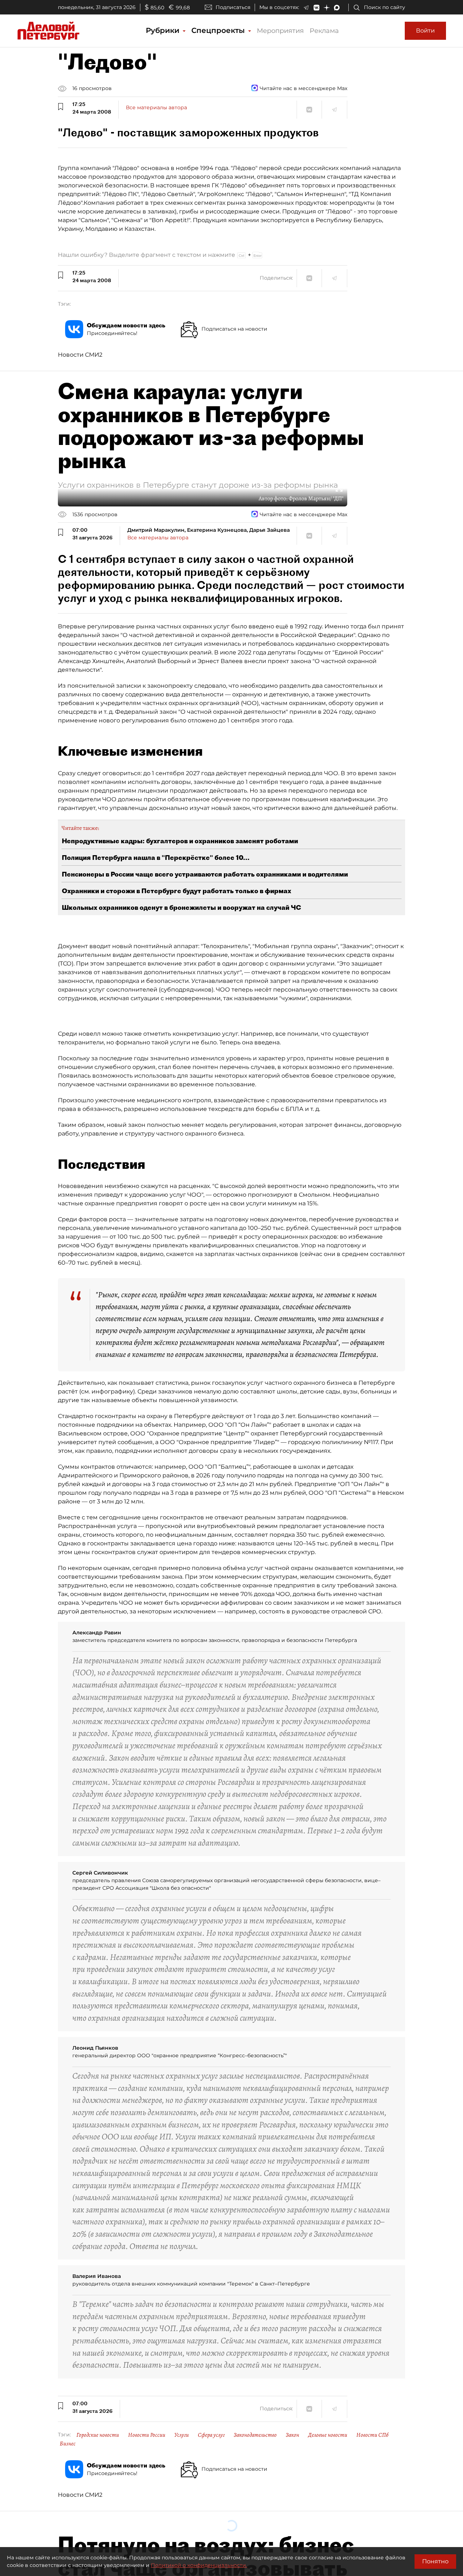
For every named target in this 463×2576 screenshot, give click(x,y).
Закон (292, 2435)
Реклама (324, 31)
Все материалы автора (156, 107)
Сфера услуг (211, 2435)
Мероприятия (280, 31)
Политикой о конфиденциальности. (199, 2565)
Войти (425, 31)
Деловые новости (328, 2435)
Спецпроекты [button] (219, 30)
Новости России (147, 2435)
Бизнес (68, 2444)
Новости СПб (372, 2435)
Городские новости (98, 2435)
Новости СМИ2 (80, 355)
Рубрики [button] (164, 30)
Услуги (182, 2435)
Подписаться (233, 7)
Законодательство (255, 2435)
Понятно (435, 2561)
